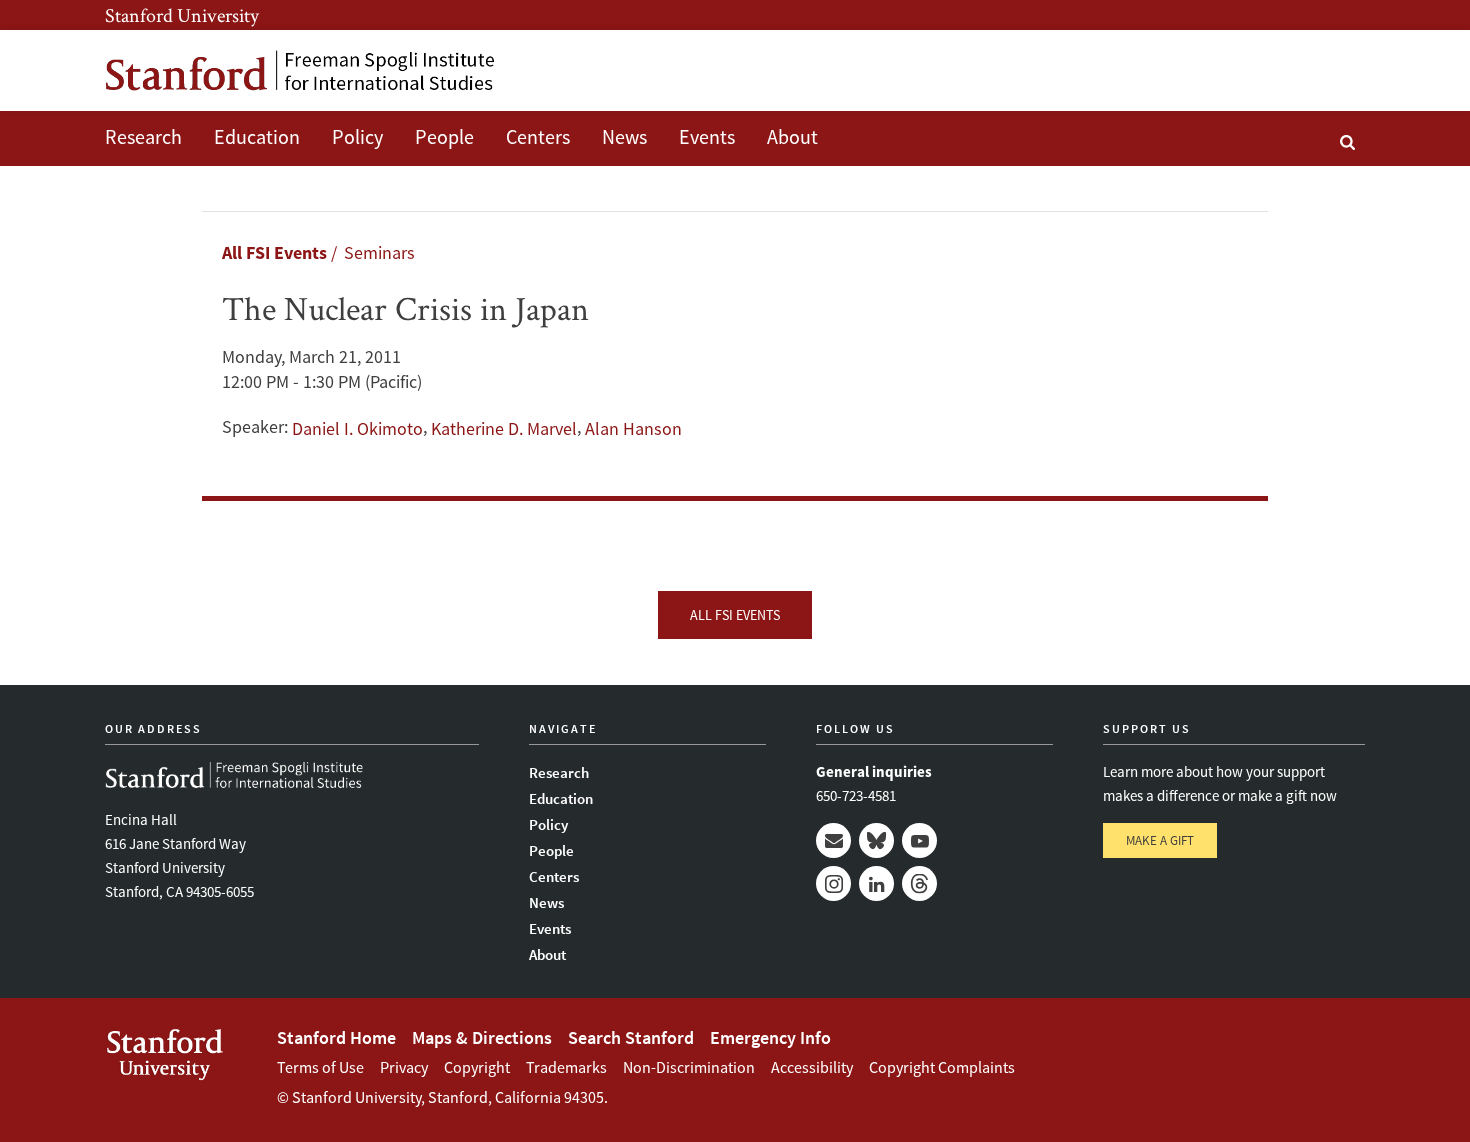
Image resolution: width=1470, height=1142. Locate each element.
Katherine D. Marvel (504, 428)
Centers (538, 136)
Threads (919, 883)
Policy (357, 136)
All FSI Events (274, 252)
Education (257, 136)
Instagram (833, 883)
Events (707, 136)
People (444, 136)
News (624, 136)
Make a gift (1160, 840)
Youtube (919, 840)
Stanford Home (336, 1037)
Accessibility (812, 1067)
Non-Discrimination (689, 1067)
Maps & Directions (482, 1037)
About (792, 136)
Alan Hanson (633, 428)
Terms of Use (320, 1067)
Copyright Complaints (942, 1067)
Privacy (404, 1067)
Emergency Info (770, 1037)
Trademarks (566, 1067)
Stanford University (182, 15)
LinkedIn (876, 883)
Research (143, 136)
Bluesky (876, 840)
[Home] (300, 70)
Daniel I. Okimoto (357, 428)
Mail (833, 840)
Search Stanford (631, 1037)
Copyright (477, 1067)
